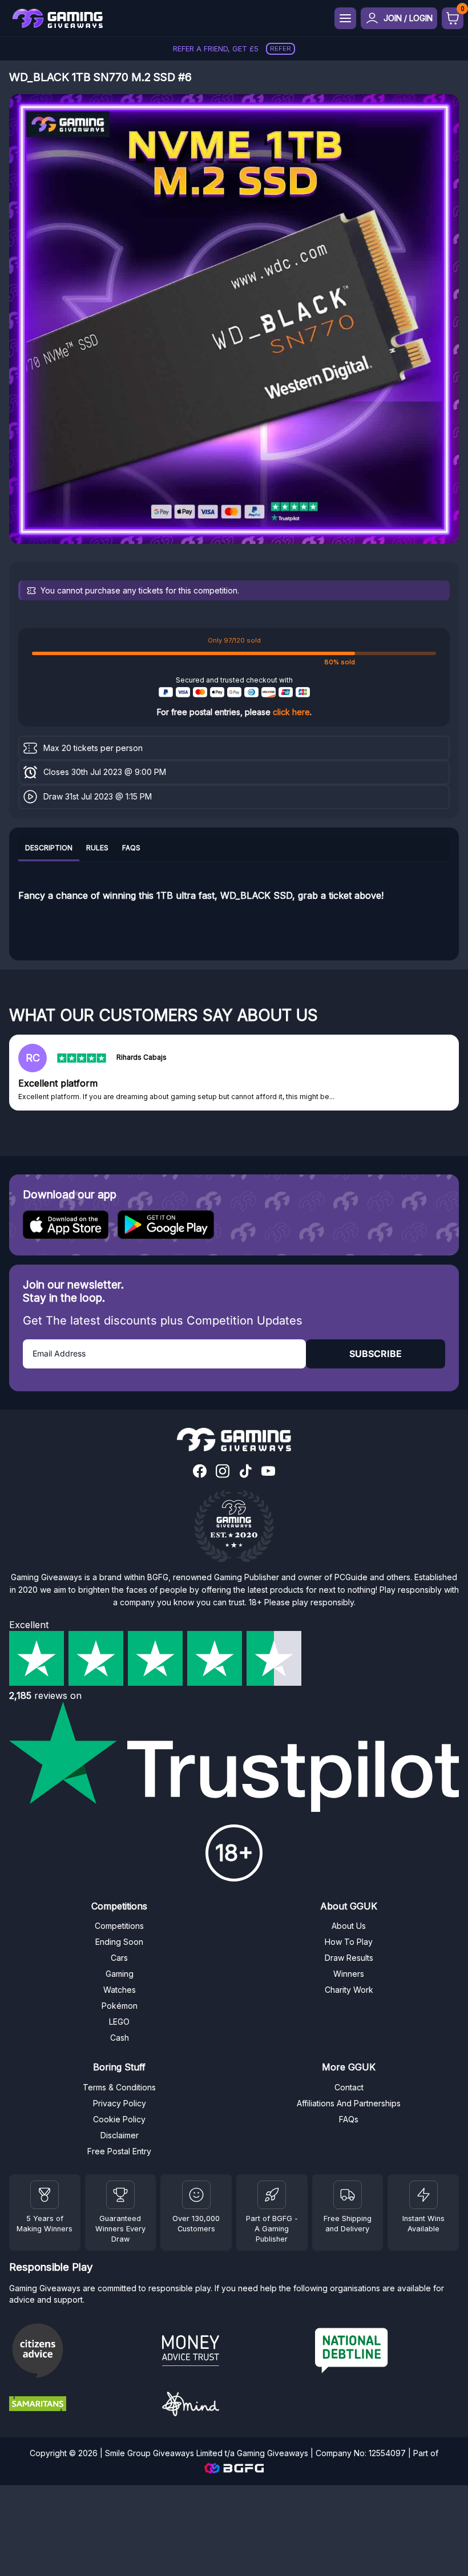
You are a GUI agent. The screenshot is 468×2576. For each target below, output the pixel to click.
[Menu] (345, 18)
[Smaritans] (81, 2405)
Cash (120, 2038)
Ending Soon (119, 1942)
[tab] (49, 849)
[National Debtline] (387, 2352)
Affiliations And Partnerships (349, 2103)
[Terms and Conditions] (348, 2195)
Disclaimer (120, 2135)
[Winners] (45, 2195)
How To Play (349, 1942)
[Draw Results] (196, 2195)
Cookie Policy (119, 2119)
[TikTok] (245, 1472)
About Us (349, 1926)
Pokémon (120, 2006)
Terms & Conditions (119, 2087)
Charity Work (349, 1990)
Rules (97, 848)
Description (49, 848)
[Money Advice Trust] (234, 2352)
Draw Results (349, 1958)
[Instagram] (223, 1472)
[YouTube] (268, 1472)
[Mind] (234, 2406)
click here (291, 712)
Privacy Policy (120, 2103)
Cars (119, 1958)
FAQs (131, 848)
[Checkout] (453, 18)
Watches (120, 1990)
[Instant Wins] (423, 2195)
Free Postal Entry (119, 2151)
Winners (349, 1974)
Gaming (120, 1974)
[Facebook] (200, 1472)
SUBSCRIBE (376, 1354)
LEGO (119, 2022)
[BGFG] (272, 2195)
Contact (349, 2087)
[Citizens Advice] (81, 2352)
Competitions (119, 1926)
